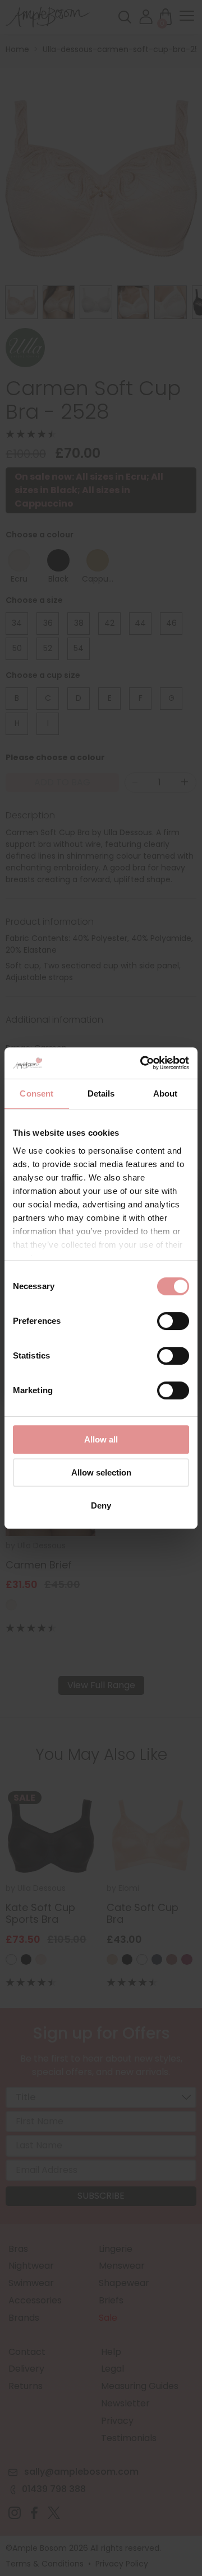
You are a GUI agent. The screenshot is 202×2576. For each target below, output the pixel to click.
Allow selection (101, 1472)
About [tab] (166, 1093)
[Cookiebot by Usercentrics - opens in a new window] (143, 1063)
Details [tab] (101, 1093)
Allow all (101, 1439)
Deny (101, 1505)
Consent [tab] (36, 1093)
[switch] (173, 1324)
